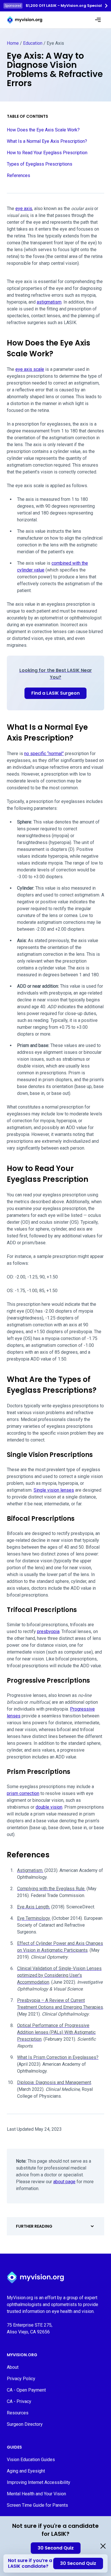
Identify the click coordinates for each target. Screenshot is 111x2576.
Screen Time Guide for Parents (37, 2505)
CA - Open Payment (26, 2390)
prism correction (23, 1793)
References (18, 175)
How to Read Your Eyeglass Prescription (47, 153)
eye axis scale (30, 369)
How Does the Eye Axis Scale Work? (43, 130)
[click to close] (103, 2546)
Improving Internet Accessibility (39, 2482)
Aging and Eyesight (26, 2471)
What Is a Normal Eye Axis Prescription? (47, 141)
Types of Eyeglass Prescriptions (40, 164)
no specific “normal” (44, 754)
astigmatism (49, 302)
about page (64, 2182)
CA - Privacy (19, 2401)
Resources (18, 2413)
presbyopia (48, 1631)
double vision (49, 1807)
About (13, 2367)
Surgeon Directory (25, 2424)
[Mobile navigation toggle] (98, 20)
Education (33, 43)
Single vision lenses (54, 1490)
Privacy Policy (21, 2379)
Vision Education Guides (31, 2460)
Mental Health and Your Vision (36, 2494)
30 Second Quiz (56, 2548)
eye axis (24, 209)
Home (13, 43)
